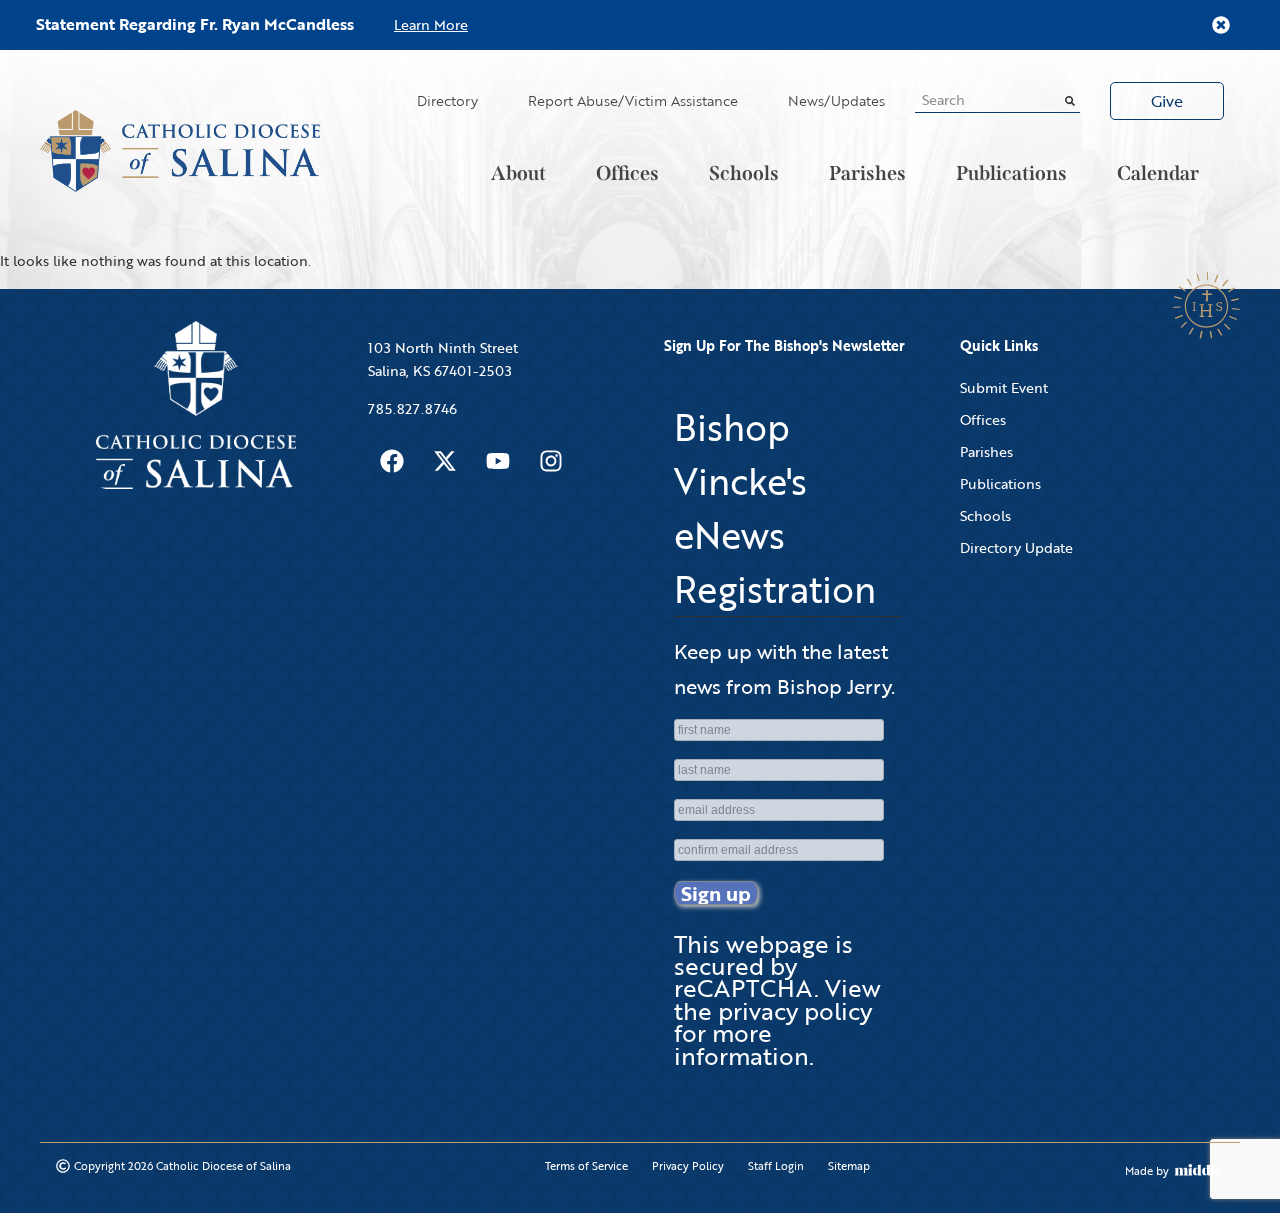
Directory (447, 100)
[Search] (1070, 100)
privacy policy (795, 1010)
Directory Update (1016, 547)
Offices (627, 173)
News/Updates (836, 100)
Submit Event (1004, 387)
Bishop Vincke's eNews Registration (775, 508)
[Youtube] (498, 461)
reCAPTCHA (744, 987)
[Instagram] (551, 461)
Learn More (431, 24)
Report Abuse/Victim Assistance (633, 100)
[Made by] (1199, 1170)
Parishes (867, 173)
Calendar (1158, 173)
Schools (744, 173)
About (518, 173)
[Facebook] (392, 461)
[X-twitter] (445, 461)
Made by (1147, 1171)
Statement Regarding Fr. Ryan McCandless (195, 24)
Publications (1011, 173)
